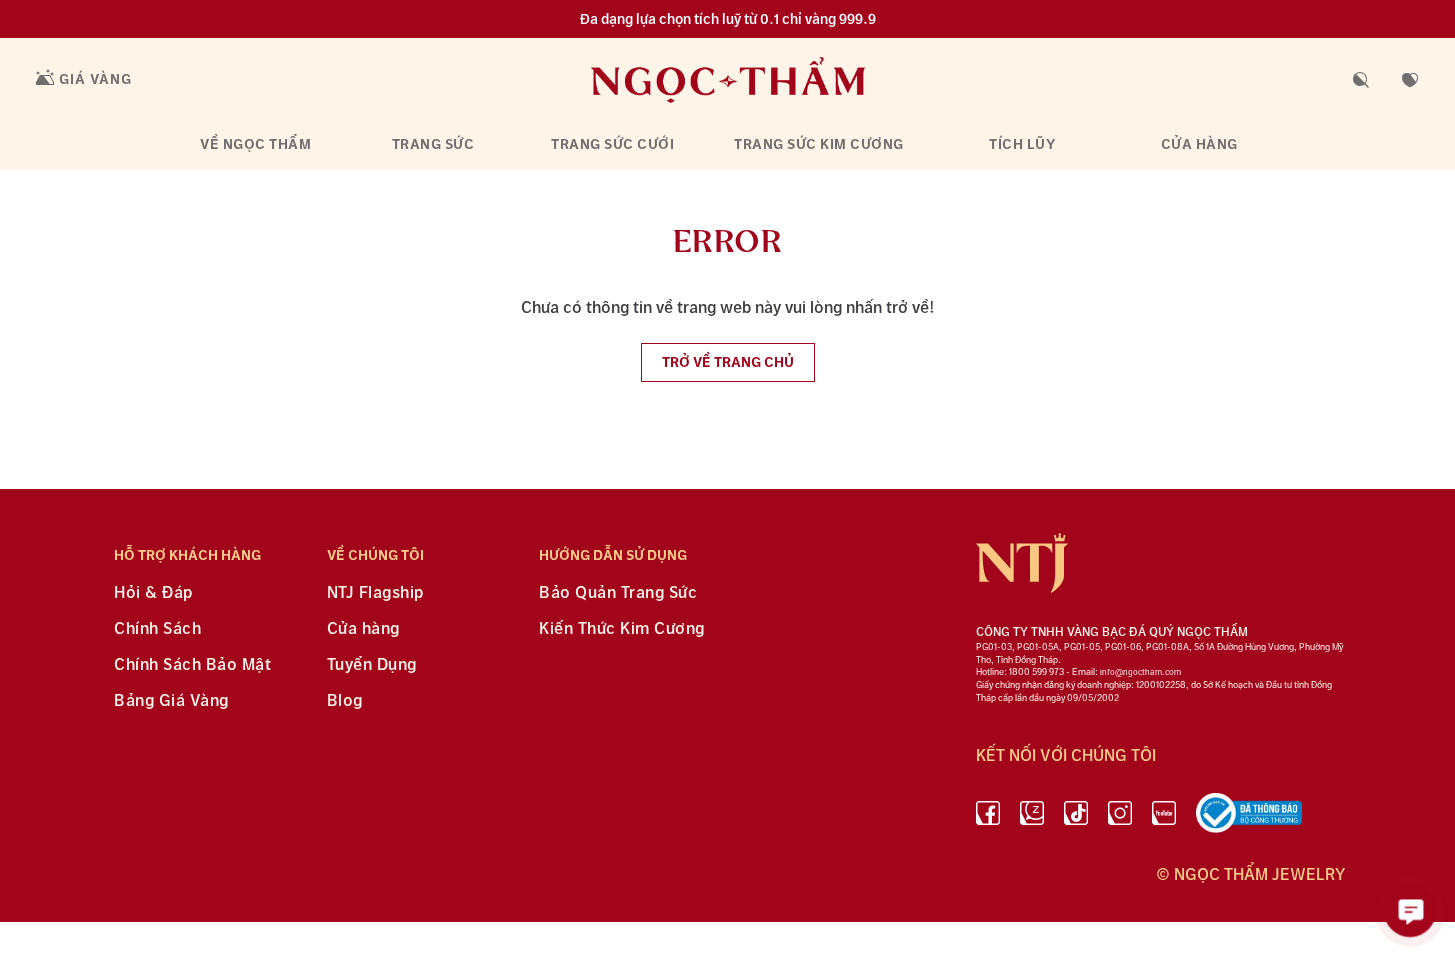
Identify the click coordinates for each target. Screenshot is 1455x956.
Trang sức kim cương (819, 144)
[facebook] (988, 817)
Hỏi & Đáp (153, 593)
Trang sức (433, 144)
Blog (345, 701)
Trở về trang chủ (728, 362)
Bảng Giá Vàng (171, 701)
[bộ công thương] (1249, 817)
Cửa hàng (1199, 144)
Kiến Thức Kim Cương (622, 629)
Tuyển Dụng (372, 665)
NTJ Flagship (375, 593)
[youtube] (1164, 817)
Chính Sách (157, 629)
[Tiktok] (1076, 817)
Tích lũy (1022, 144)
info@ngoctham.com (1140, 672)
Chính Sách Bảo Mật (192, 665)
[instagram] (1120, 817)
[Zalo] (1032, 817)
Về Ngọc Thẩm (255, 144)
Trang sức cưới (612, 144)
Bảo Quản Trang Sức (618, 593)
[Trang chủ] (728, 79)
